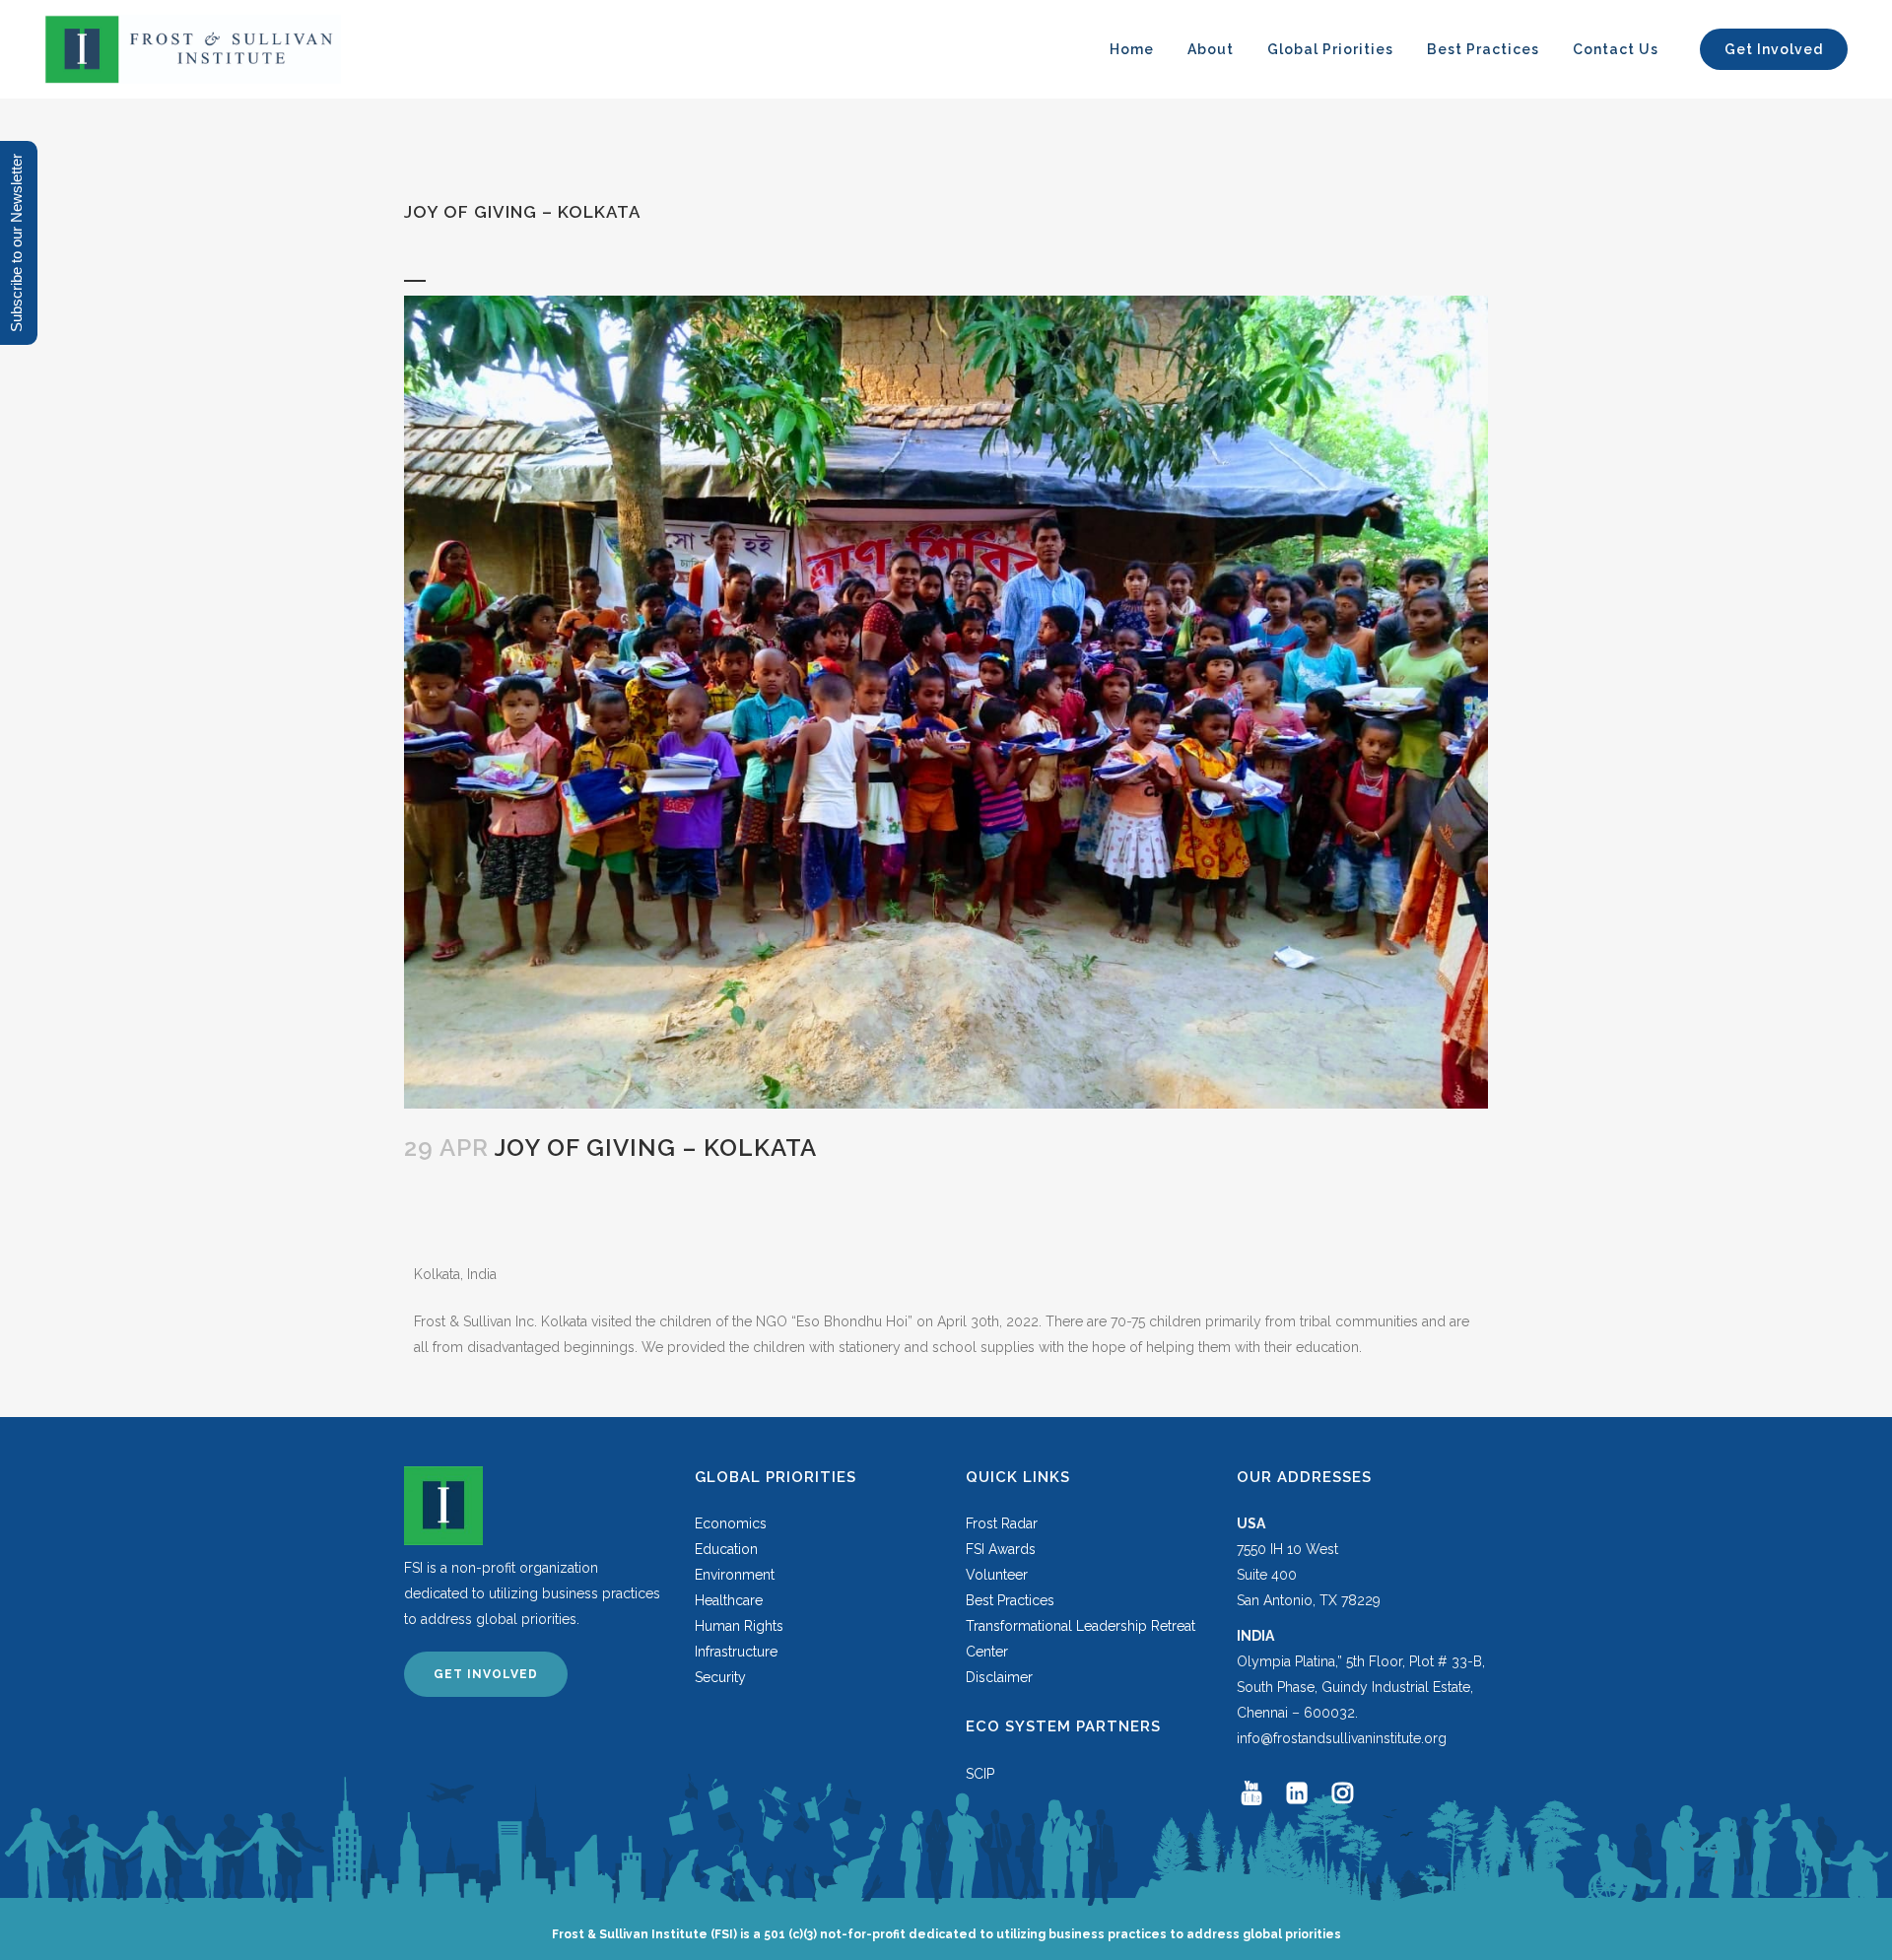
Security (720, 1677)
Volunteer (997, 1575)
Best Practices (1010, 1600)
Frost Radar (1002, 1523)
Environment (735, 1575)
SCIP (980, 1774)
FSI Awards (1001, 1549)
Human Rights (739, 1626)
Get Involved (486, 1674)
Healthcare (729, 1600)
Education (726, 1549)
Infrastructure (736, 1652)
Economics (731, 1523)
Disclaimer (999, 1677)
